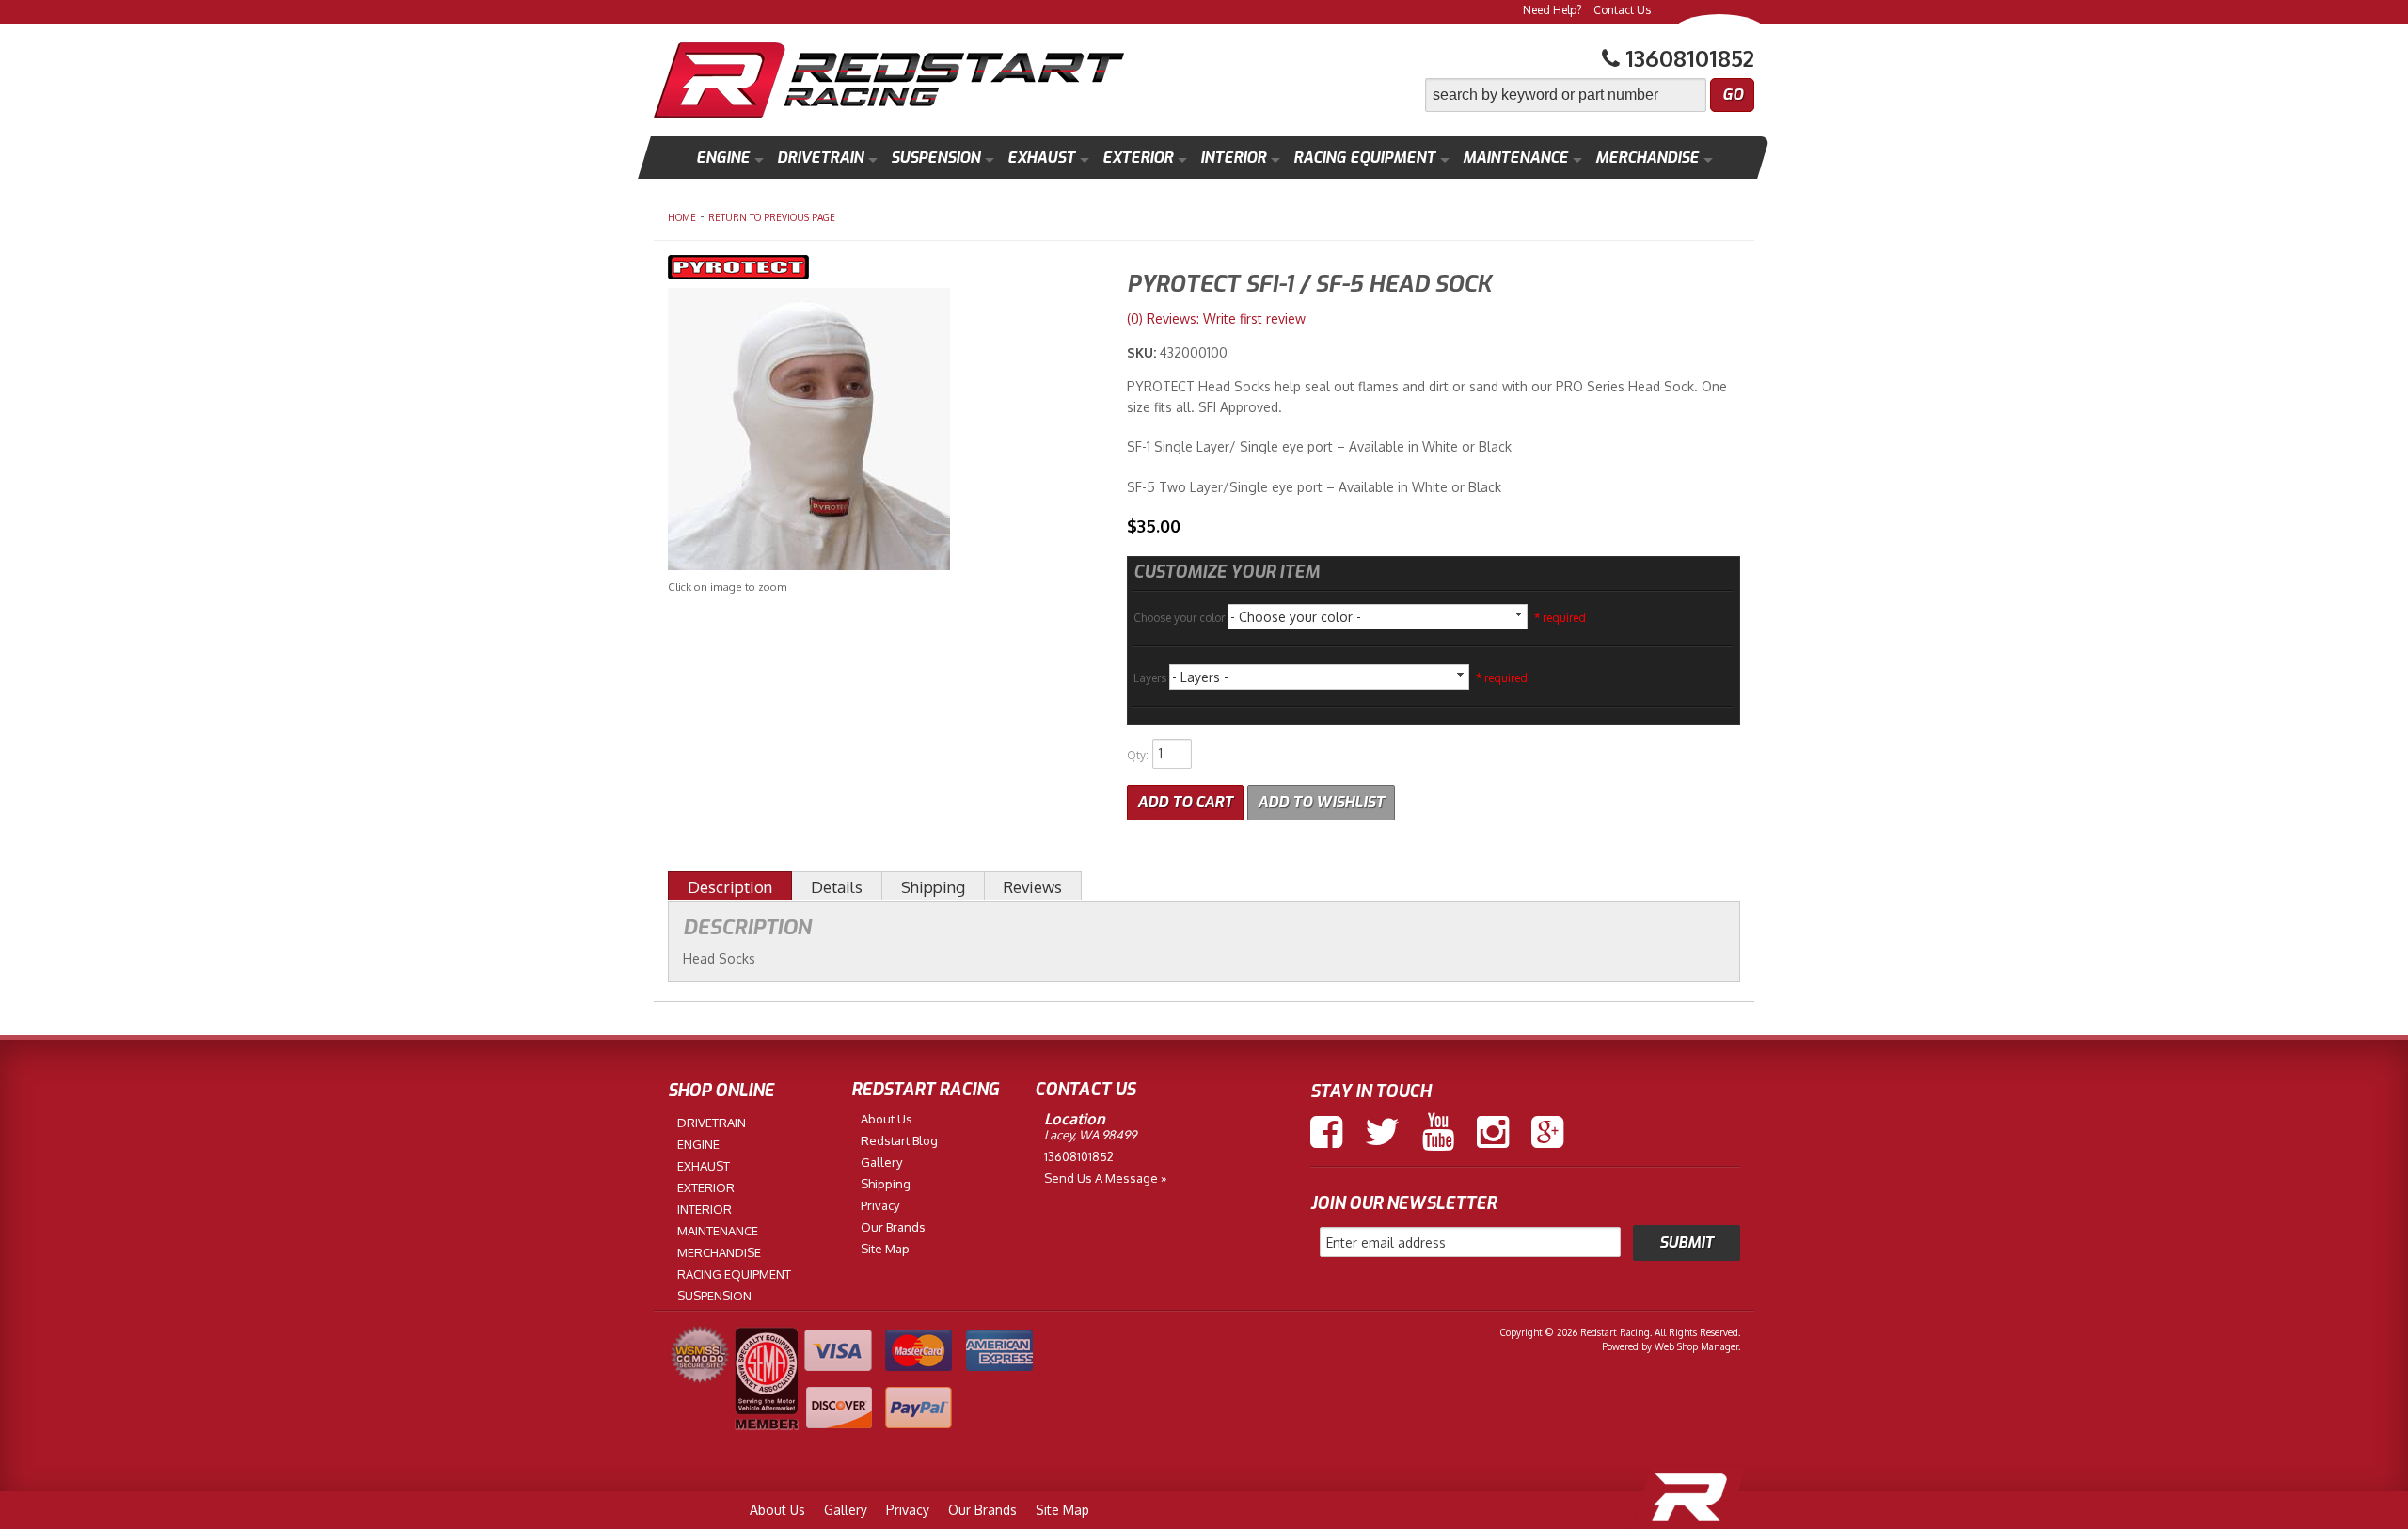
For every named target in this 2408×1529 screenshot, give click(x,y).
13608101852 (1079, 1156)
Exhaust (1041, 158)
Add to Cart (1185, 802)
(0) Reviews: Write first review (1216, 319)
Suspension (935, 158)
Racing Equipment (1364, 158)
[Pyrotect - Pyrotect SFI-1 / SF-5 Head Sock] (883, 270)
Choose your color (1180, 618)
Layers (1151, 678)
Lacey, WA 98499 (1090, 1135)
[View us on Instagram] (1493, 1132)
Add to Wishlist (1321, 802)
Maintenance (1515, 158)
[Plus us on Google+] (1547, 1132)
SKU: (1143, 352)
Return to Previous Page (772, 217)
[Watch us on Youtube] (1438, 1132)
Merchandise (1647, 158)
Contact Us (1622, 10)
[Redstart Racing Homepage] (889, 82)
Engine (723, 158)
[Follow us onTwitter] (1382, 1132)
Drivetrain (820, 158)
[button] (1590, 95)
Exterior (1138, 158)
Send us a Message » (1105, 1178)
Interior (1233, 158)
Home (682, 217)
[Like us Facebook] (1326, 1132)
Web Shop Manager (1696, 1346)
